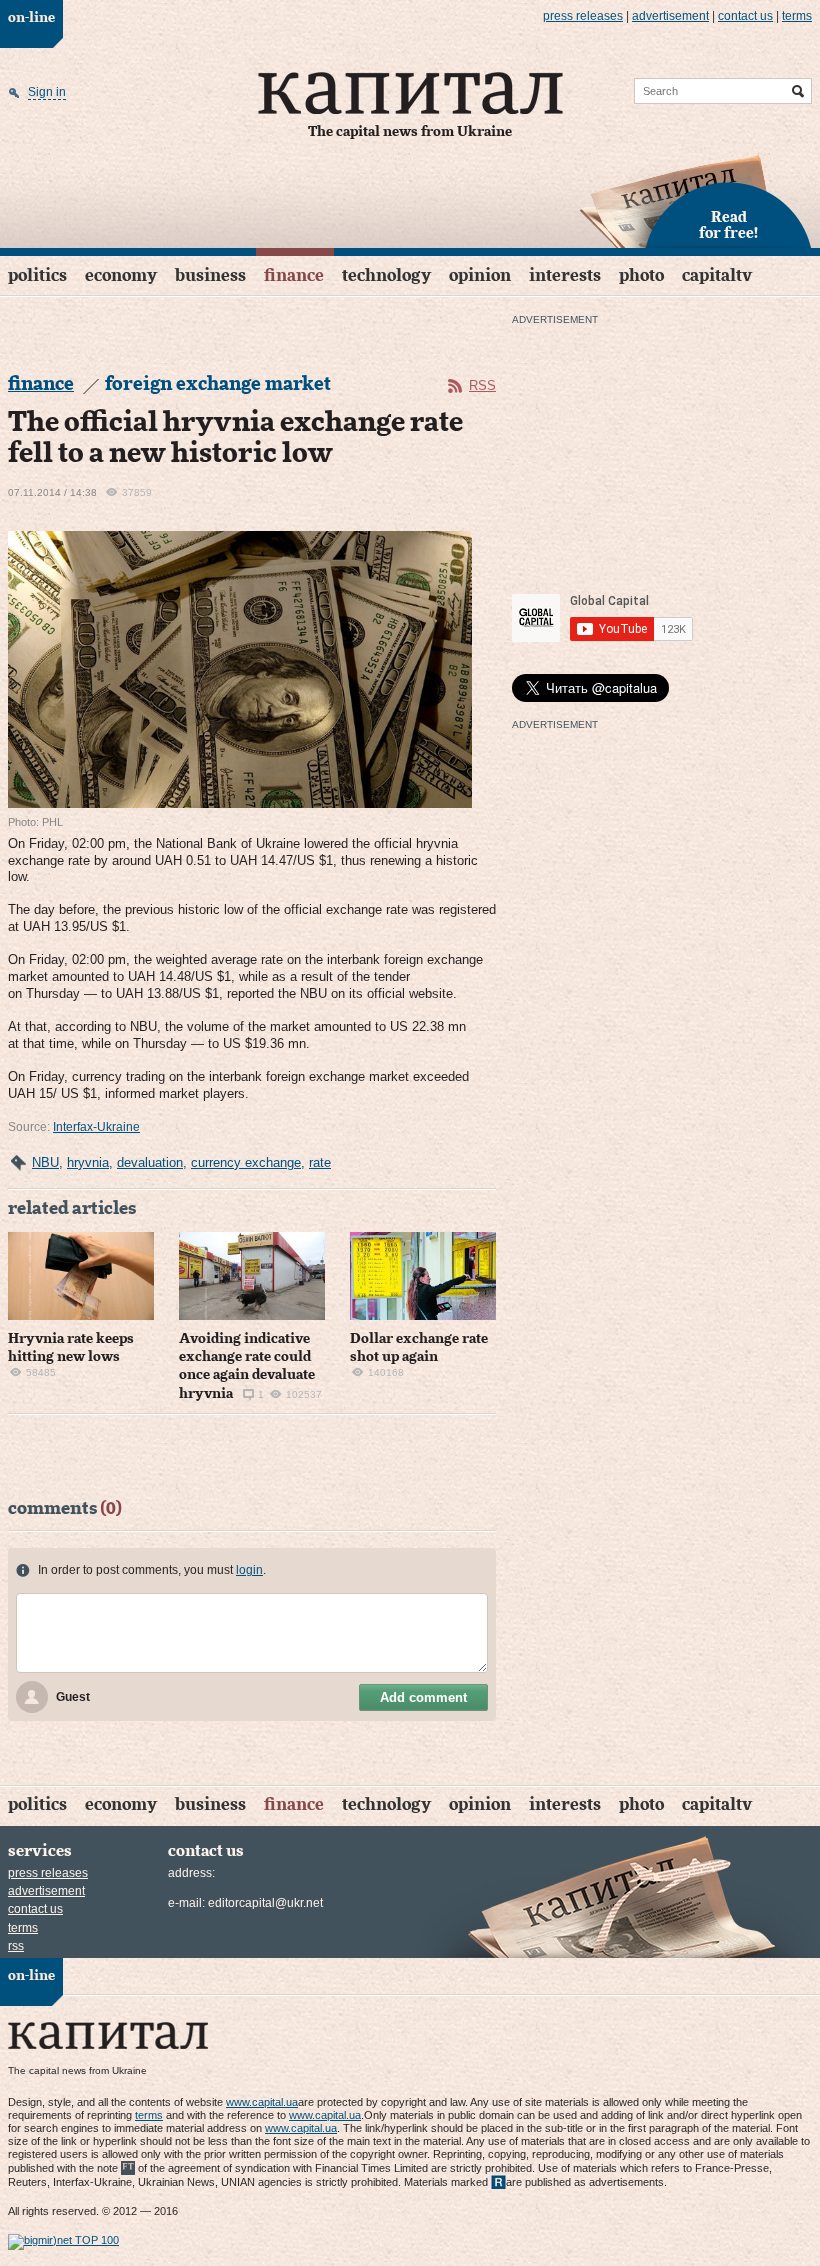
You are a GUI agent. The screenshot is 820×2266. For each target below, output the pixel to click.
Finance (294, 275)
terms (797, 16)
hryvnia (88, 1162)
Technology (386, 275)
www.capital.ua (262, 2102)
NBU (45, 1162)
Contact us (745, 16)
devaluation (150, 1162)
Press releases (583, 16)
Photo (641, 275)
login (249, 1570)
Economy (121, 275)
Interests (565, 275)
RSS (482, 385)
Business (210, 275)
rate (320, 1162)
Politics (37, 275)
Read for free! (728, 226)
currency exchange (246, 1162)
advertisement (670, 16)
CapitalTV (717, 275)
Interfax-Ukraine (96, 1127)
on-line (31, 18)
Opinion (480, 275)
